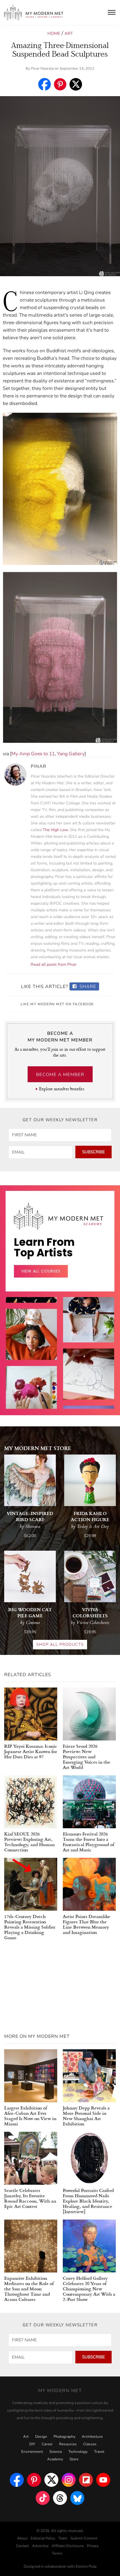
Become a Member (60, 1075)
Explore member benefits (62, 1089)
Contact (22, 2546)
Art (69, 33)
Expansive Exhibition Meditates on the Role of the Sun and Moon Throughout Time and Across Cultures (29, 2289)
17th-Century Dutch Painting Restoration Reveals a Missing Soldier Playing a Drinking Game (30, 1927)
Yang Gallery (71, 754)
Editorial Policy (43, 2538)
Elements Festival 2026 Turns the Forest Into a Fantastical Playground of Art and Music (88, 1842)
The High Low (55, 830)
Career (47, 2444)
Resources (68, 2444)
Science (56, 2452)
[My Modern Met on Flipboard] (86, 2480)
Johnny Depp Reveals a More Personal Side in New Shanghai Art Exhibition (86, 2116)
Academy (55, 2459)
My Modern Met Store (38, 1448)
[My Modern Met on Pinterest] (34, 2480)
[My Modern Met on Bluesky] (77, 2498)
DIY (32, 2444)
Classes (90, 2444)
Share (87, 987)
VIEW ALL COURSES (41, 1271)
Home (54, 33)
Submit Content (84, 2538)
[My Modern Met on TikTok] (43, 2498)
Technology (78, 2452)
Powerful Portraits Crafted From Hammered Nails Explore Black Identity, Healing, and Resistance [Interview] (88, 2201)
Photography (64, 2437)
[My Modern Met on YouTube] (103, 2480)
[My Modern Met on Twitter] (51, 2480)
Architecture (92, 2437)
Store (74, 2459)
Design (41, 2437)
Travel (99, 2452)
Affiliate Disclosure (68, 2546)
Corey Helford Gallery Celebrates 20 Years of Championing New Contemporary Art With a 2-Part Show (89, 2289)
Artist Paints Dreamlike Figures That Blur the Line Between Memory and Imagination (87, 1924)
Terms (57, 2553)
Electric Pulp (86, 2567)
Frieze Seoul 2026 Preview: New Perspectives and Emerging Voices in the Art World (87, 1756)
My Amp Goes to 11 (33, 754)
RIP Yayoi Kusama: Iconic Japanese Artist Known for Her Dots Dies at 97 (31, 1751)
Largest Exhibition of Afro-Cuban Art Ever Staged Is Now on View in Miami (30, 2116)
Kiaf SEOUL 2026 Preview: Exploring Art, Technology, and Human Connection (29, 1842)
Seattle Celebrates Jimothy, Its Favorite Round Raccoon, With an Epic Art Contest (30, 2198)
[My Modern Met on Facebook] (17, 2480)
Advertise (40, 2546)
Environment (32, 2452)
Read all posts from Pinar (54, 964)
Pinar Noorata (42, 69)
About (22, 2538)
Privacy (93, 2546)
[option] (31, 1406)
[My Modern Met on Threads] (60, 2498)
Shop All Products (60, 1644)
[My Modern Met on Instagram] (69, 2480)
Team (63, 2538)
